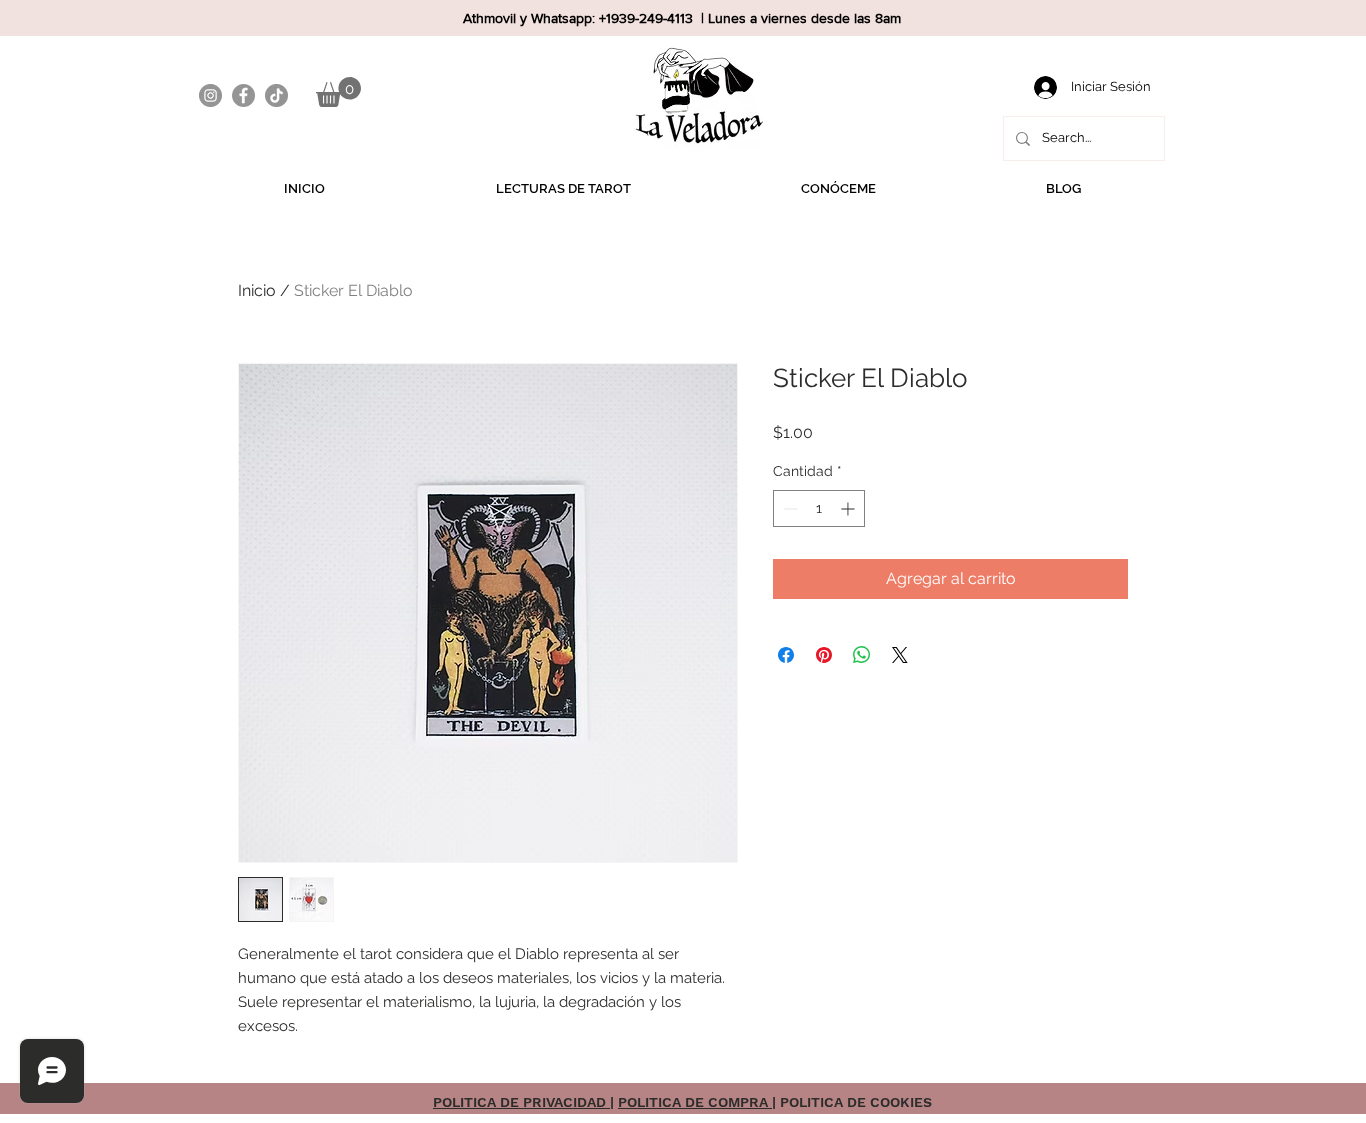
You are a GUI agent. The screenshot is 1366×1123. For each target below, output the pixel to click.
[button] (338, 92)
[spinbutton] (819, 508)
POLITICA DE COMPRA (695, 1102)
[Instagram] (210, 95)
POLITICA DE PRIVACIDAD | (523, 1102)
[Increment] (849, 508)
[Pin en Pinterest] (824, 655)
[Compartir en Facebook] (786, 655)
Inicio (257, 290)
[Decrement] (788, 508)
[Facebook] (243, 95)
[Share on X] (900, 655)
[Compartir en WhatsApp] (862, 655)
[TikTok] (276, 95)
